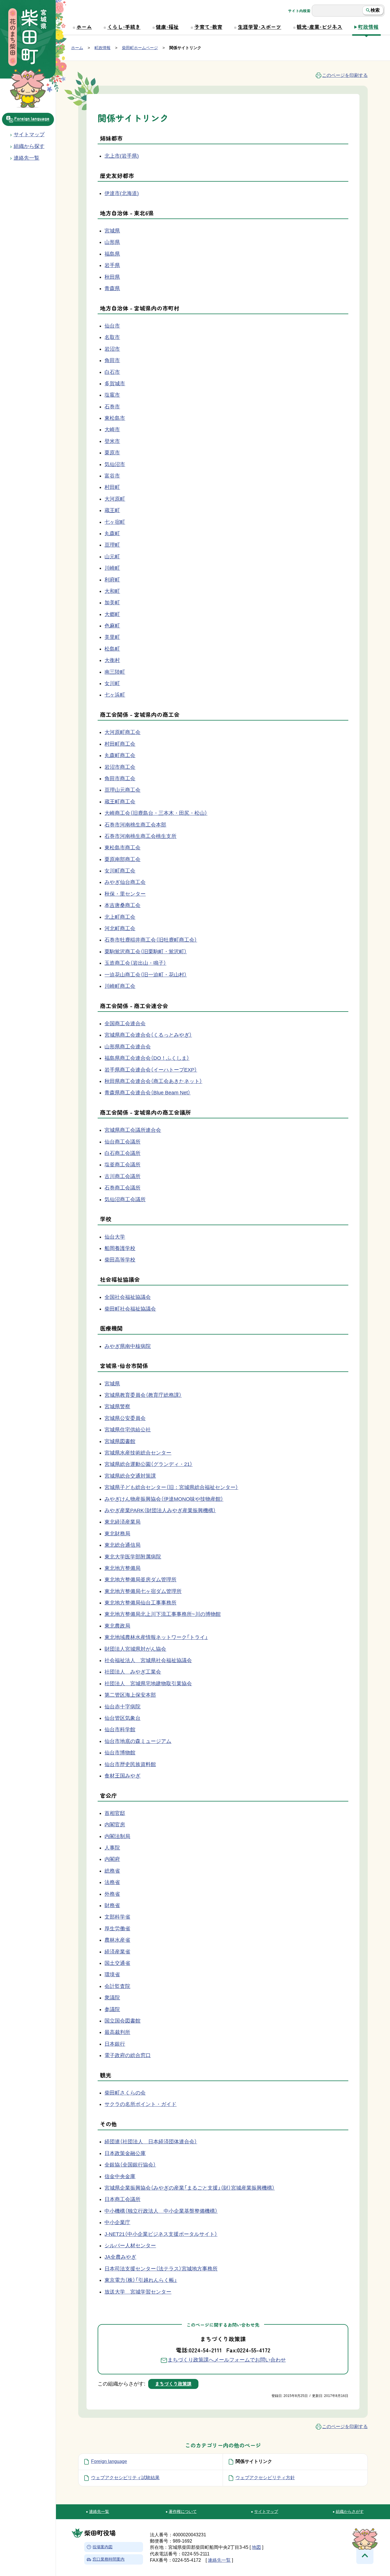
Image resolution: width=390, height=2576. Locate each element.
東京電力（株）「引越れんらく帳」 (141, 2280)
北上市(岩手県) (122, 156)
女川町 (112, 683)
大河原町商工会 (122, 732)
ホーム (84, 27)
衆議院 (112, 1998)
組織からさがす (350, 2511)
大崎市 (112, 430)
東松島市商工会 (122, 848)
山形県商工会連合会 (128, 1047)
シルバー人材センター (130, 2246)
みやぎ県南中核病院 (128, 1346)
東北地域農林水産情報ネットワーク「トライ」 (156, 1637)
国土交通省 (117, 1963)
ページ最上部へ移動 (365, 2555)
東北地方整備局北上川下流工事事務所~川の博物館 (163, 1614)
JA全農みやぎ (120, 2257)
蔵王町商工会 (120, 802)
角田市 (112, 360)
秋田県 (112, 277)
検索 (375, 10)
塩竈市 (112, 395)
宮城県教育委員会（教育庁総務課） (143, 1395)
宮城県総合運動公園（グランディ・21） (148, 1464)
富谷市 (112, 476)
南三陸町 (115, 672)
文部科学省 (117, 1917)
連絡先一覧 (99, 2511)
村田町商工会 (120, 744)
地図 (256, 2547)
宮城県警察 (117, 1407)
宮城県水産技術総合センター (138, 1453)
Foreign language (32, 119)
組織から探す (29, 146)
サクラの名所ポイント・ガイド (140, 2104)
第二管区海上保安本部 (130, 1695)
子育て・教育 (208, 27)
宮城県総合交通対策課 (130, 1476)
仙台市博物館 (120, 1753)
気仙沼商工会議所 (125, 1199)
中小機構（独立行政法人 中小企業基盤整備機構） (161, 2211)
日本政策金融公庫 (125, 2153)
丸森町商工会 (120, 755)
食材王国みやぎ (122, 1776)
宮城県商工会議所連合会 (133, 1130)
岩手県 (112, 265)
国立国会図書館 (122, 2021)
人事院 (112, 1848)
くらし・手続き (124, 27)
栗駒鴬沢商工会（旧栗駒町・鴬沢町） (146, 952)
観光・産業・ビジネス (319, 27)
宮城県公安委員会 (125, 1418)
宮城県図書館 (120, 1441)
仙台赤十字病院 (122, 1707)
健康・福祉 (167, 27)
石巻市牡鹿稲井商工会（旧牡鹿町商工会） (151, 940)
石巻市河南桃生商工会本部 (135, 825)
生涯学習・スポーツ (260, 27)
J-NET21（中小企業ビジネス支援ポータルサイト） (161, 2234)
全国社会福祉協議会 (128, 1297)
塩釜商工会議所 (122, 1165)
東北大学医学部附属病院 (133, 1557)
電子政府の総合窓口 (128, 2055)
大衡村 (112, 660)
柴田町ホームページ (140, 48)
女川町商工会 (120, 871)
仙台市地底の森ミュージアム (138, 1741)
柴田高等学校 (120, 1260)
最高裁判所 (117, 2032)
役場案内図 (102, 2547)
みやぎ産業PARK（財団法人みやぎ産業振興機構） (160, 1510)
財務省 (112, 1905)
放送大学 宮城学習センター (138, 2292)
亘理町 (112, 545)
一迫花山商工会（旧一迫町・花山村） (146, 975)
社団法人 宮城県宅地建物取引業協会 (148, 1684)
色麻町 (112, 626)
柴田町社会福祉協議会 (130, 1309)
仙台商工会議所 (122, 1142)
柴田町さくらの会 (125, 2093)
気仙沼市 (115, 464)
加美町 (112, 603)
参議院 (112, 2009)
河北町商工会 (120, 928)
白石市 (112, 372)
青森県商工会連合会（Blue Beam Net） (147, 1093)
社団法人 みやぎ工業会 (133, 1672)
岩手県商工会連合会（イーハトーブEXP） (151, 1070)
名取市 (112, 337)
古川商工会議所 (122, 1176)
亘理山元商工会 (122, 790)
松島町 (112, 649)
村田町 (112, 487)
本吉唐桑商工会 (122, 905)
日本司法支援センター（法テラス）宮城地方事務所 (161, 2269)
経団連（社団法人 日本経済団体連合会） (151, 2142)
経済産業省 (117, 1952)
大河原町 (115, 499)
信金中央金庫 (120, 2176)
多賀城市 (115, 384)
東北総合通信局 (122, 1545)
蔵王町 (112, 510)
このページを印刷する (345, 75)
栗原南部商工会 (122, 859)
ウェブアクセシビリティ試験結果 (125, 2478)
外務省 (112, 1894)
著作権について (183, 2511)
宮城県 (112, 231)
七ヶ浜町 (115, 695)
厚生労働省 (117, 1929)
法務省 (112, 1882)
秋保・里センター (125, 894)
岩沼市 (112, 349)
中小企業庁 (117, 2222)
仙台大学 (115, 1237)
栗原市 (112, 453)
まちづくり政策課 (173, 2384)
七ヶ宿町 (115, 522)
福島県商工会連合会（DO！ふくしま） (147, 1058)
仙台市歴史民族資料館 (130, 1764)
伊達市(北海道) (122, 193)
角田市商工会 (120, 779)
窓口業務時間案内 (108, 2560)
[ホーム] (28, 38)
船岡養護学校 (120, 1248)
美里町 (112, 637)
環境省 (112, 1975)
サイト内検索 (299, 11)
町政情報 (368, 27)
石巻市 (112, 407)
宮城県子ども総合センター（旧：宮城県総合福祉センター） (171, 1487)
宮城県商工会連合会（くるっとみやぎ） (148, 1035)
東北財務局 (117, 1534)
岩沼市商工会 (120, 767)
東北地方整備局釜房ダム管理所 (140, 1580)
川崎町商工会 (120, 986)
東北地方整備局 (122, 1568)
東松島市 (115, 418)
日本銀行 (115, 2044)
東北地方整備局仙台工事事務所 (140, 1603)
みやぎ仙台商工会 (125, 882)
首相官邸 (115, 1813)
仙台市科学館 (120, 1730)
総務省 (112, 1871)
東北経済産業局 (122, 1522)
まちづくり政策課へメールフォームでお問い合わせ (227, 2360)
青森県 (112, 288)
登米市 (112, 441)
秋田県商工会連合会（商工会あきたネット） (153, 1081)
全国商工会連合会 (125, 1024)
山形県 (112, 242)
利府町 (112, 580)
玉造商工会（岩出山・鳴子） (135, 963)
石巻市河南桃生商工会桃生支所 (140, 836)
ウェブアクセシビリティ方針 (265, 2478)
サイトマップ (29, 135)
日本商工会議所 (122, 2199)
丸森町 (112, 533)
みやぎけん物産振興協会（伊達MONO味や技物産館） (164, 1499)
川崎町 (112, 568)
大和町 (112, 591)
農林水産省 (117, 1940)
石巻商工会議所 (122, 1188)
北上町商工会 (120, 917)
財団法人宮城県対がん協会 (135, 1649)
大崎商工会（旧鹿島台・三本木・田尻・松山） (156, 813)
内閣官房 (115, 1825)
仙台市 (112, 326)
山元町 (112, 557)
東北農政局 (117, 1626)
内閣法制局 (117, 1836)
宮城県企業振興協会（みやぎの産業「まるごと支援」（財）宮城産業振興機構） (190, 2188)
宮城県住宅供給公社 (128, 1430)
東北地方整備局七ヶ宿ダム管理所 (143, 1591)
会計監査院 (117, 1986)
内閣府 (112, 1859)
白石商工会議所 (122, 1153)
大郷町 (112, 614)
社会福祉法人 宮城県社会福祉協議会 (148, 1660)
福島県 (112, 254)
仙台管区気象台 (122, 1718)
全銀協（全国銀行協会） (130, 2165)
